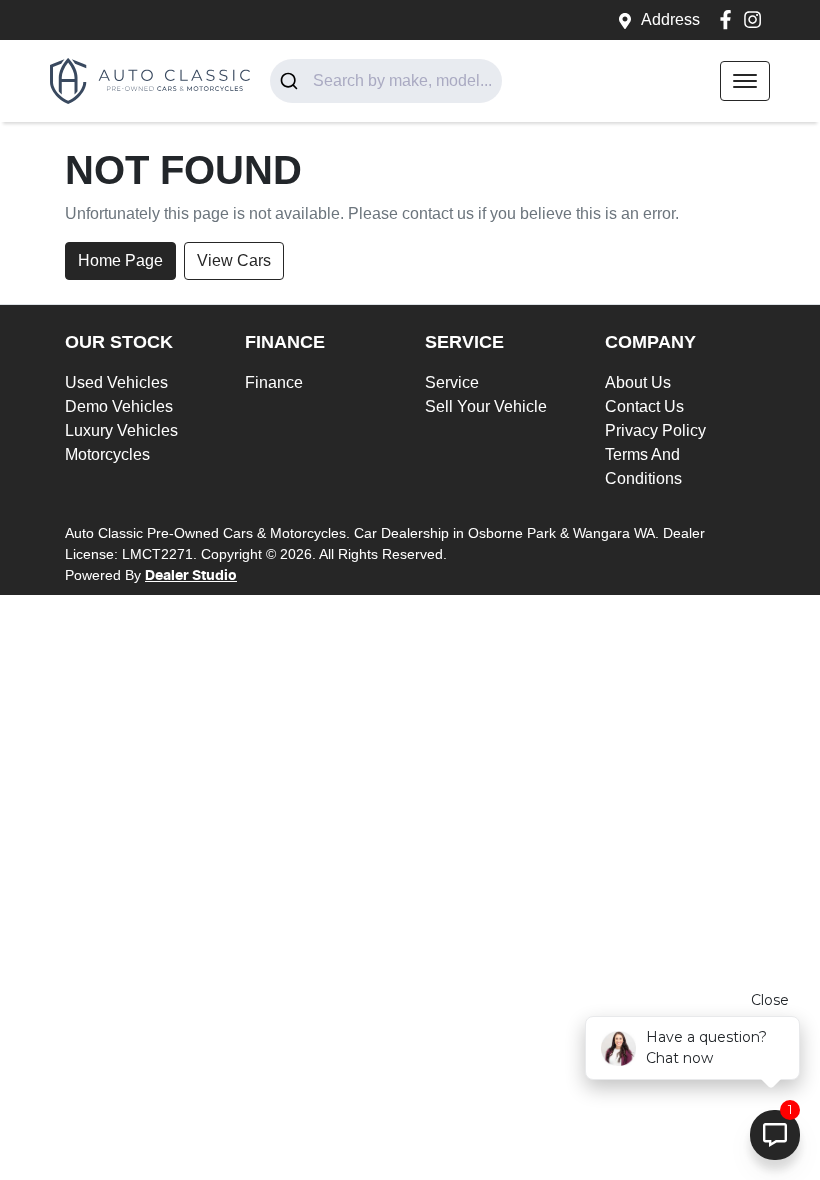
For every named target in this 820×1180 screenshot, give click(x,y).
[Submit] (291, 81)
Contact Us (644, 406)
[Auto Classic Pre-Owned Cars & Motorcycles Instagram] (756, 19)
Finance (274, 382)
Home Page (120, 260)
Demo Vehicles (119, 406)
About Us (638, 382)
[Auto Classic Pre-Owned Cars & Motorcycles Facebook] (729, 19)
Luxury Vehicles (121, 430)
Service (452, 382)
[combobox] (386, 81)
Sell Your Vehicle (486, 406)
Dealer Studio (191, 576)
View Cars (234, 260)
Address (670, 19)
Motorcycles (107, 454)
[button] (745, 81)
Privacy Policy (655, 430)
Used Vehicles (116, 382)
